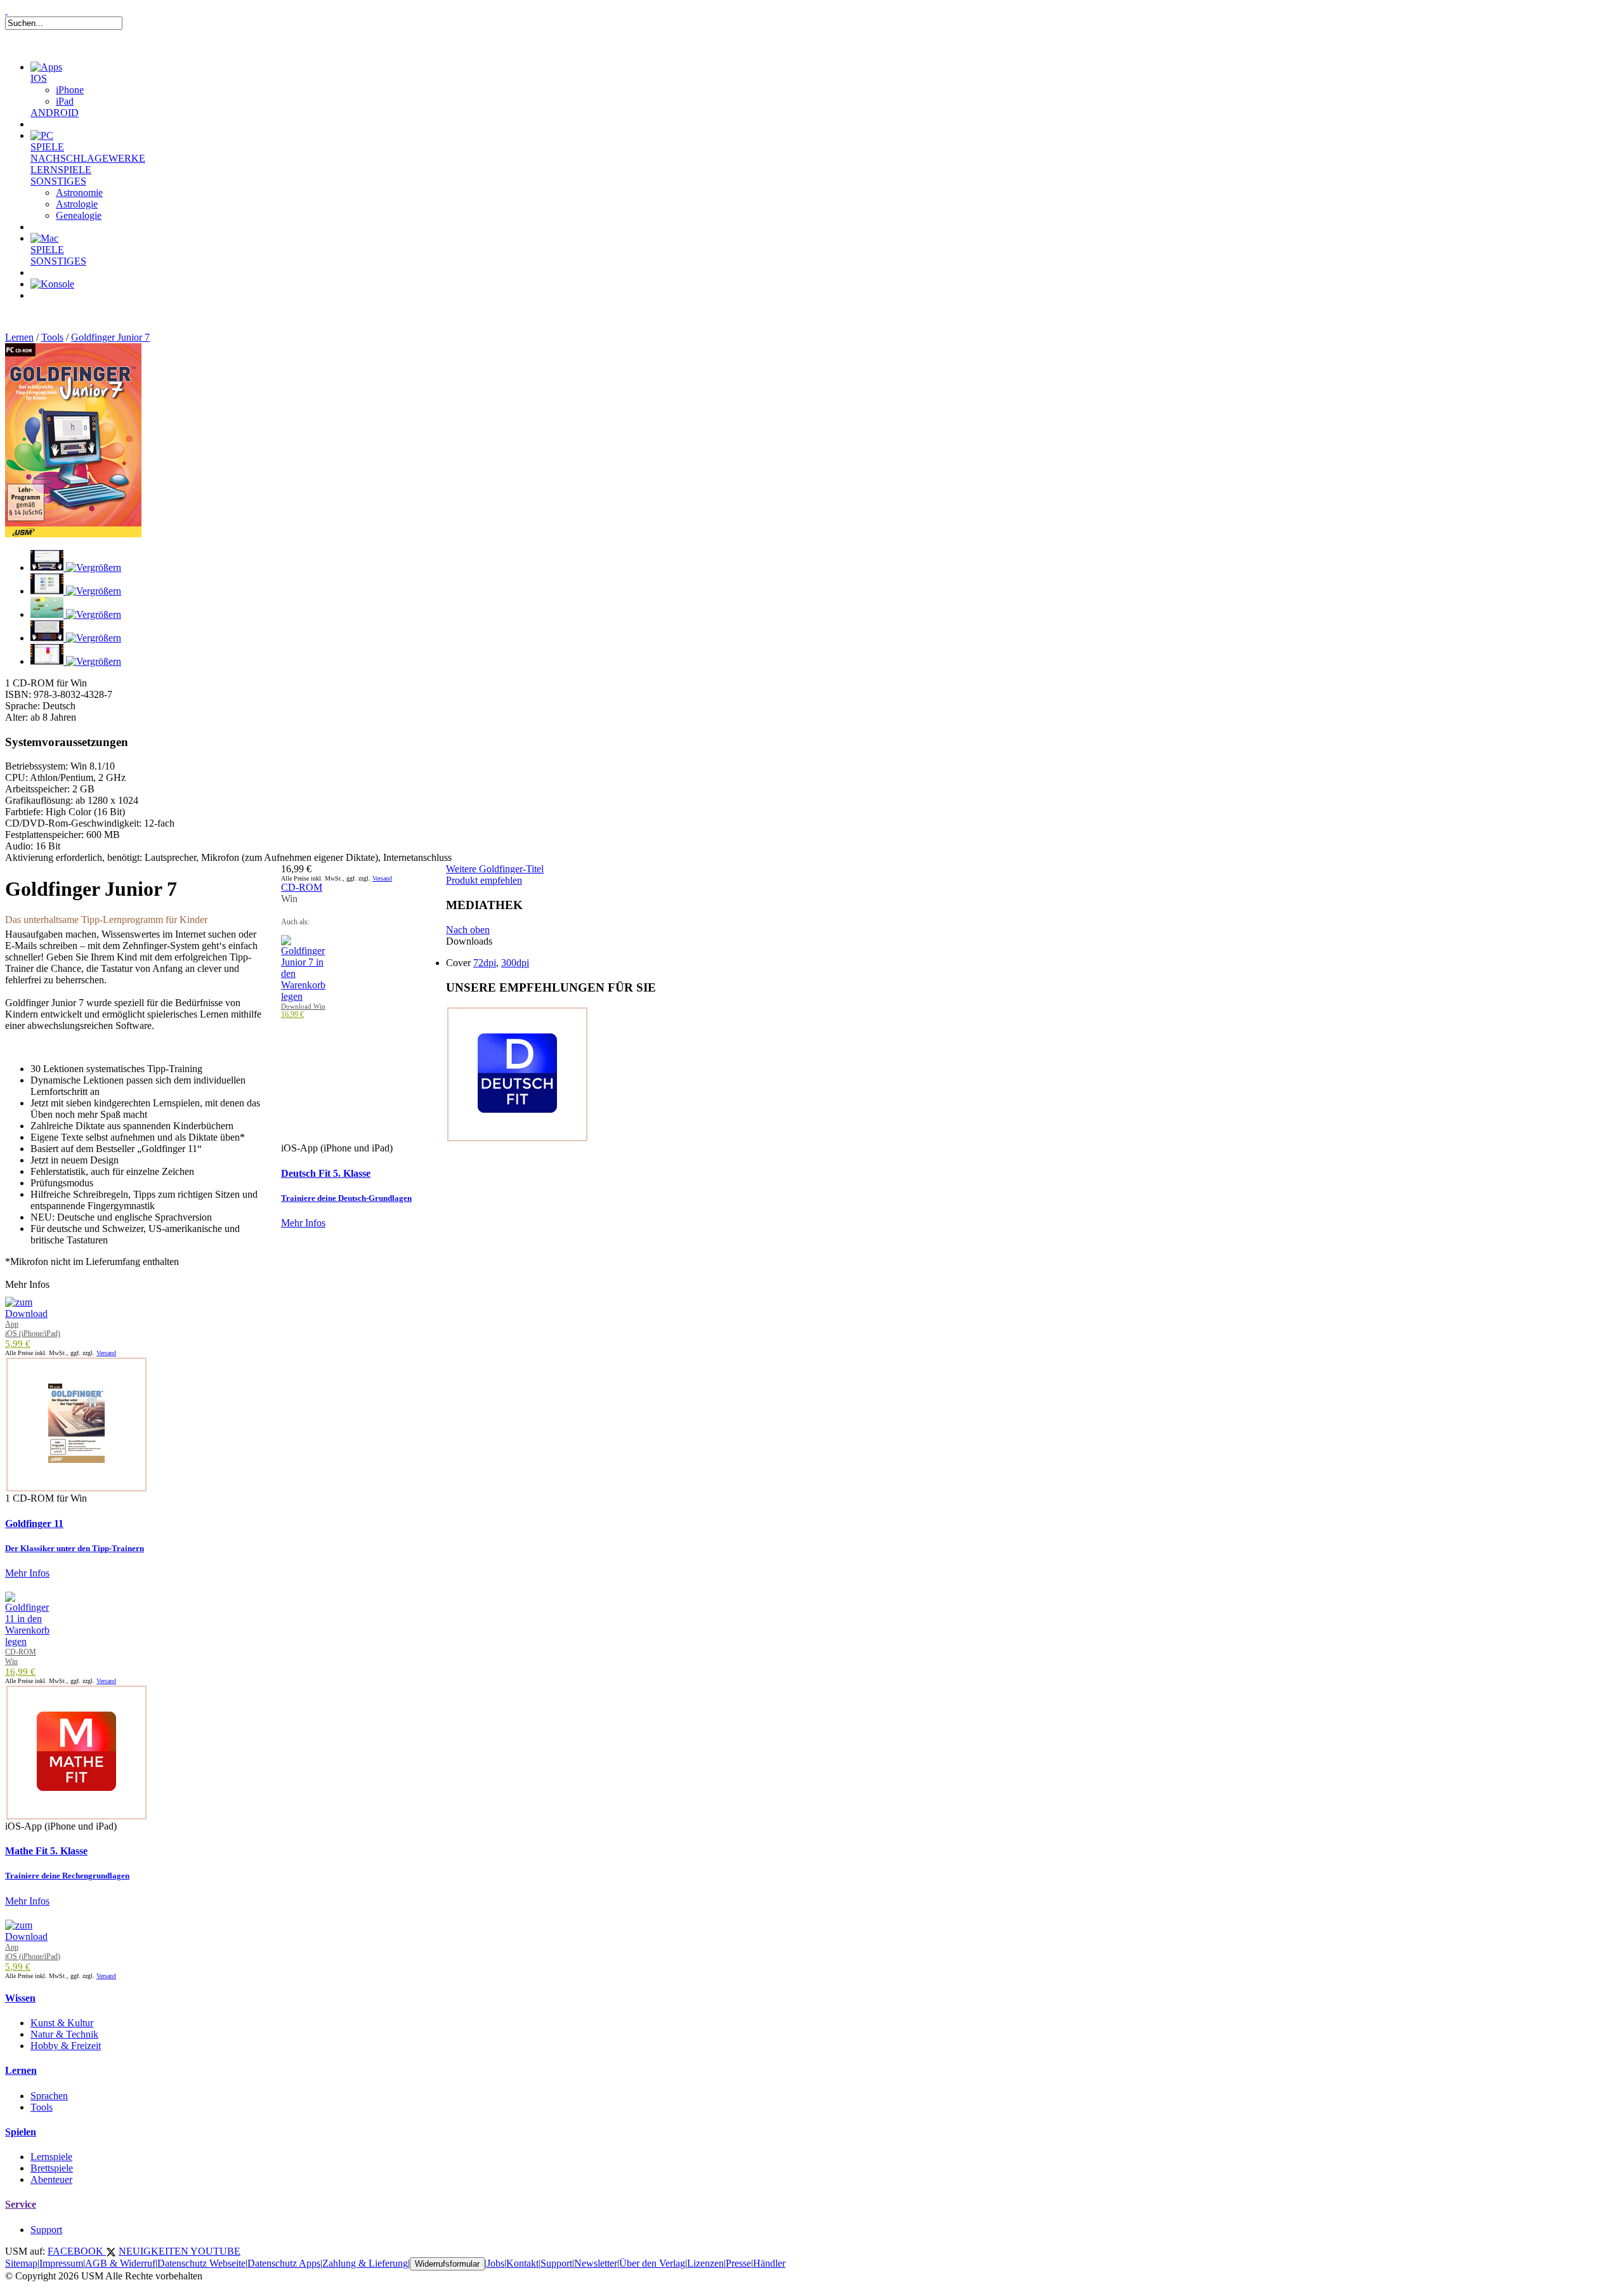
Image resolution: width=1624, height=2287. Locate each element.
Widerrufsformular (447, 2264)
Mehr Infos (303, 1223)
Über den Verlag (652, 2263)
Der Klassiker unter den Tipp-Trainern (75, 1548)
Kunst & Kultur (62, 2023)
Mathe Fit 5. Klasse (46, 1851)
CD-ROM (302, 887)
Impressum (61, 2263)
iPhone (70, 90)
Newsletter (596, 2263)
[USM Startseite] (6, 10)
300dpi (515, 963)
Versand (382, 878)
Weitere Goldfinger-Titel (495, 869)
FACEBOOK (77, 2251)
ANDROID (55, 113)
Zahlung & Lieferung (365, 2263)
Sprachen (49, 2096)
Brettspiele (52, 2168)
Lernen (19, 337)
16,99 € (292, 1014)
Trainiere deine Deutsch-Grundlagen (346, 1198)
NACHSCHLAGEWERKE (88, 158)
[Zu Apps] (46, 67)
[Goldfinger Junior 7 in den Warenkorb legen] (303, 996)
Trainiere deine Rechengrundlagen (67, 1876)
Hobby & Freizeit (66, 2046)
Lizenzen (705, 2263)
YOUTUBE (215, 2251)
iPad (65, 101)
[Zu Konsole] (52, 284)
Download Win (303, 1006)
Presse (738, 2263)
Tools (52, 337)
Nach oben (468, 930)
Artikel (60, 311)
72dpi (485, 963)
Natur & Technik (64, 2034)
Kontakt (522, 2263)
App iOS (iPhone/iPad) (33, 1329)
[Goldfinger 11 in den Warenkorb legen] (27, 1642)
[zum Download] (26, 1314)
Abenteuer (51, 2179)
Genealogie (79, 215)
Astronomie (79, 193)
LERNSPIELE (61, 170)
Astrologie (77, 204)
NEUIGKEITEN (154, 2251)
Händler (769, 2263)
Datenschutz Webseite (201, 2263)
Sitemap (21, 2263)
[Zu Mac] (44, 238)
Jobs (495, 2263)
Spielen (21, 2132)
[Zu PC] (42, 135)
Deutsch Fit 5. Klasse (326, 1173)
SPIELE (47, 147)
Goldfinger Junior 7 (110, 337)
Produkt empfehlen (484, 880)
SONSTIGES (58, 181)
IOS (39, 78)
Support (46, 2230)
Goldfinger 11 (34, 1524)
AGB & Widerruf (120, 2263)
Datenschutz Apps (284, 2263)
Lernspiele (51, 2157)
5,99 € (18, 1344)
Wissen (20, 1998)
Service (21, 2204)
